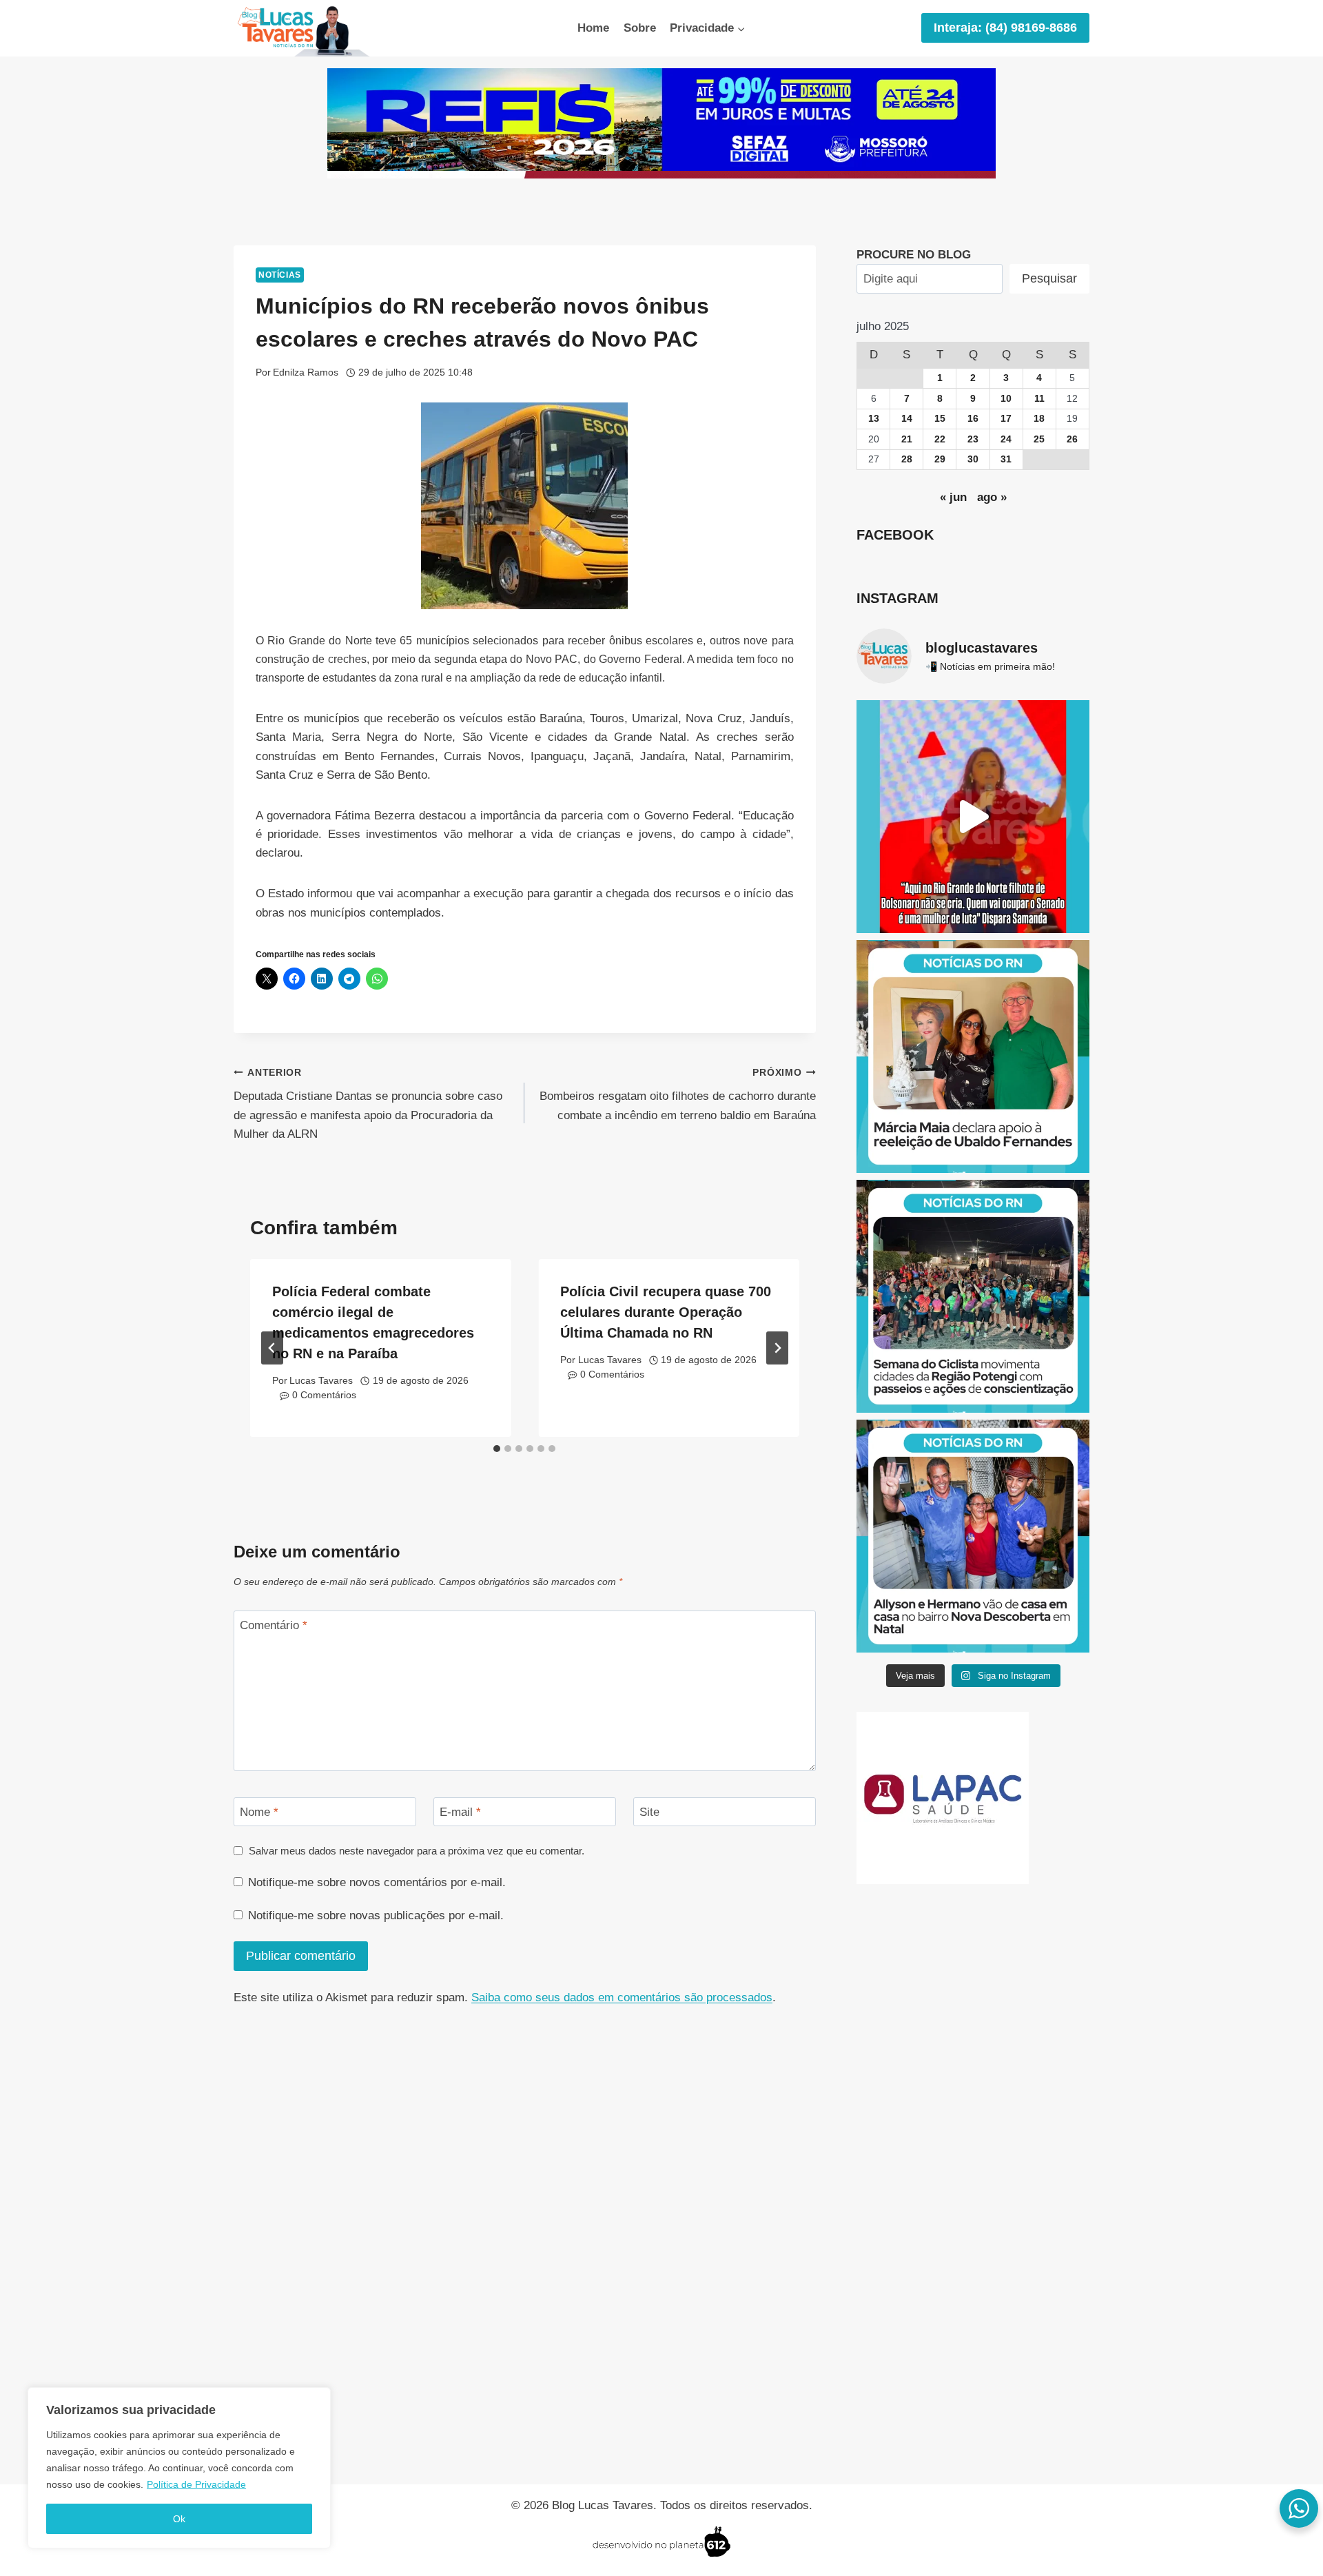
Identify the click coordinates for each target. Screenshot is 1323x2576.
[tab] (497, 1449)
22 (940, 439)
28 (907, 459)
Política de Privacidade (196, 2484)
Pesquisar (1049, 278)
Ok (179, 2519)
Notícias (280, 275)
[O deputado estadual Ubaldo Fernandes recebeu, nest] (973, 1056)
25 (1039, 439)
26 (1072, 439)
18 (1039, 419)
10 (1006, 399)
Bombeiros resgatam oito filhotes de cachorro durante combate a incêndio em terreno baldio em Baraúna (677, 1095)
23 (973, 439)
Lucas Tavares (321, 1381)
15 (940, 419)
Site (649, 1812)
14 (907, 419)
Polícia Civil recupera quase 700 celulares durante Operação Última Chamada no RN (666, 1312)
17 (1006, 419)
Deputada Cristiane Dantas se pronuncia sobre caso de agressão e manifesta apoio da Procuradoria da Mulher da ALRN (368, 1104)
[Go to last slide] (272, 1348)
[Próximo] (777, 1348)
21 (907, 439)
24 (1006, 439)
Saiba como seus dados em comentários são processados (622, 1997)
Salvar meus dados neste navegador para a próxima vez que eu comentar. (417, 1851)
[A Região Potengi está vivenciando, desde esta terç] (973, 1296)
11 (1039, 399)
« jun (953, 497)
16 (973, 419)
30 (973, 459)
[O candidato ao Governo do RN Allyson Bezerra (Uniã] (973, 1536)
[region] (179, 2468)
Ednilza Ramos (306, 372)
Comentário (274, 1625)
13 (874, 419)
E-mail (460, 1812)
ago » (992, 497)
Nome (259, 1812)
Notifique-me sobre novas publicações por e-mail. (376, 1915)
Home (593, 28)
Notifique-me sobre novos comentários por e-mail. (377, 1882)
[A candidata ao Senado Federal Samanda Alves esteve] (973, 817)
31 (1006, 459)
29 (940, 459)
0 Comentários (324, 1395)
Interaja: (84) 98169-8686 (1005, 28)
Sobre (640, 28)
